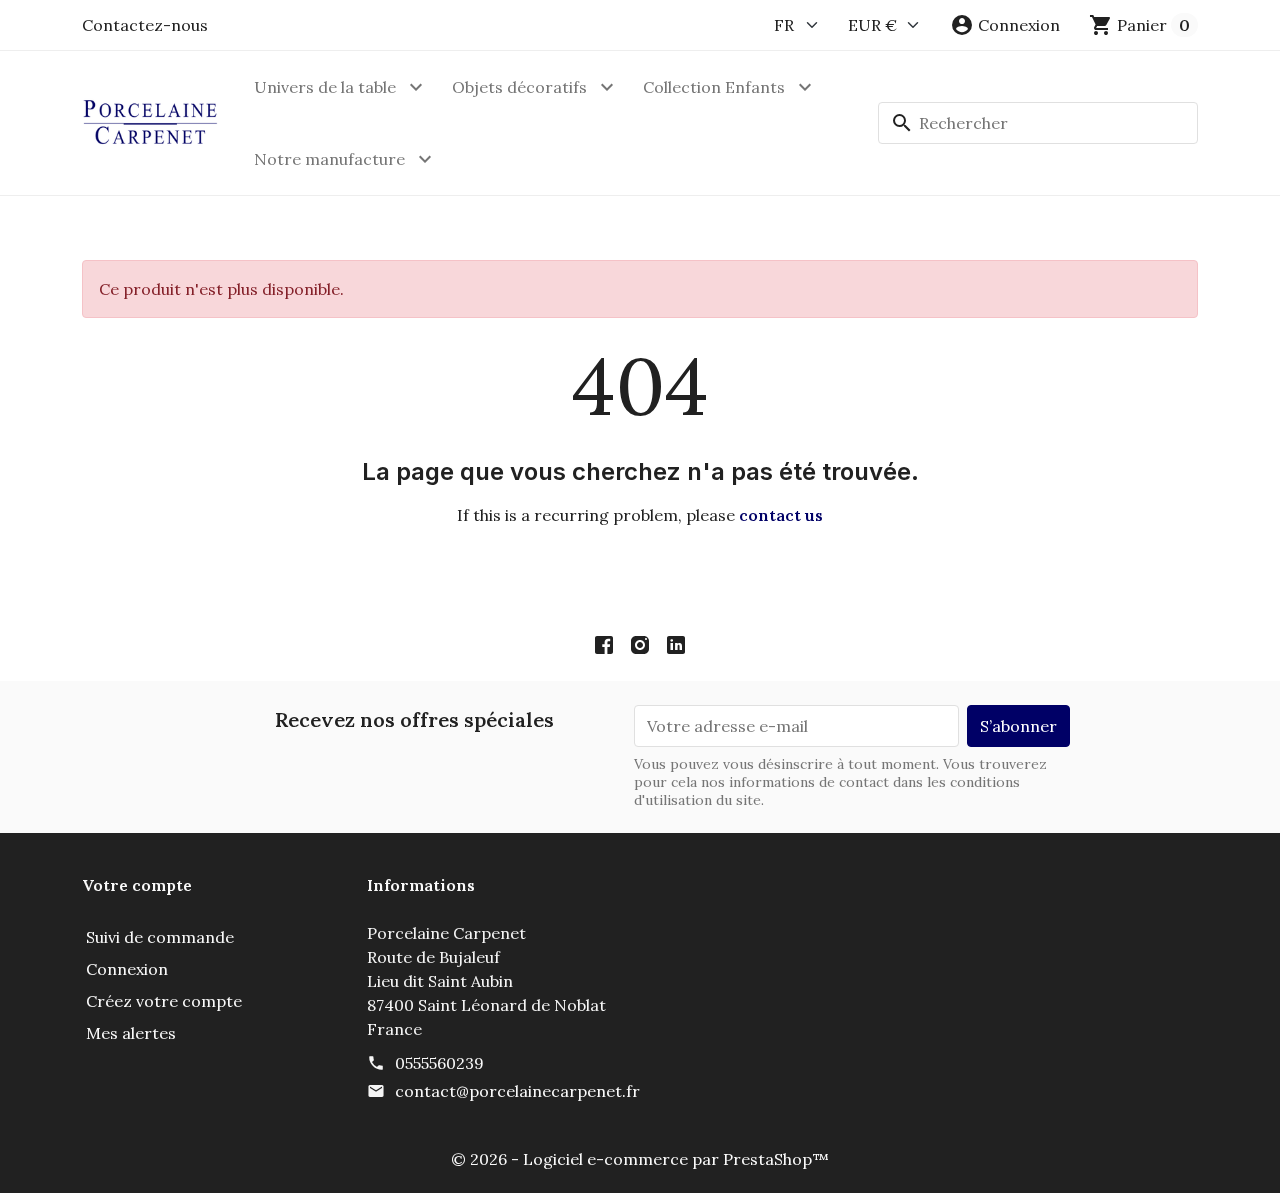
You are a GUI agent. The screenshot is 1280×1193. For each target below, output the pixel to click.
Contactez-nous (145, 25)
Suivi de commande (160, 937)
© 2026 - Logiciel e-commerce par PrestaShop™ (640, 1159)
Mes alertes (131, 1033)
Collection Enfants (714, 87)
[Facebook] (604, 644)
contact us (781, 515)
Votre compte (137, 885)
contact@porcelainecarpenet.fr (517, 1091)
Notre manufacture (329, 159)
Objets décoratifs (519, 87)
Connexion (127, 969)
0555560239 (439, 1063)
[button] (1005, 25)
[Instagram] (640, 644)
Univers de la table (325, 87)
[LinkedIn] (676, 644)
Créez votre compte (164, 1001)
